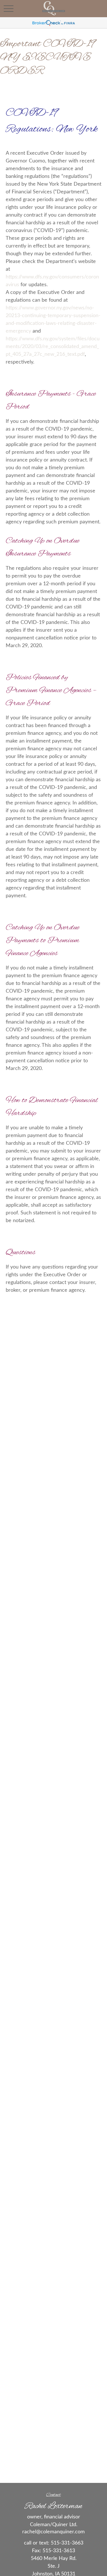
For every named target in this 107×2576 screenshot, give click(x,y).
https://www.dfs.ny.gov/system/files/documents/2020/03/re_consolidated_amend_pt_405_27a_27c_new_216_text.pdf (53, 347)
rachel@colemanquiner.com (53, 2532)
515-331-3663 (67, 2543)
